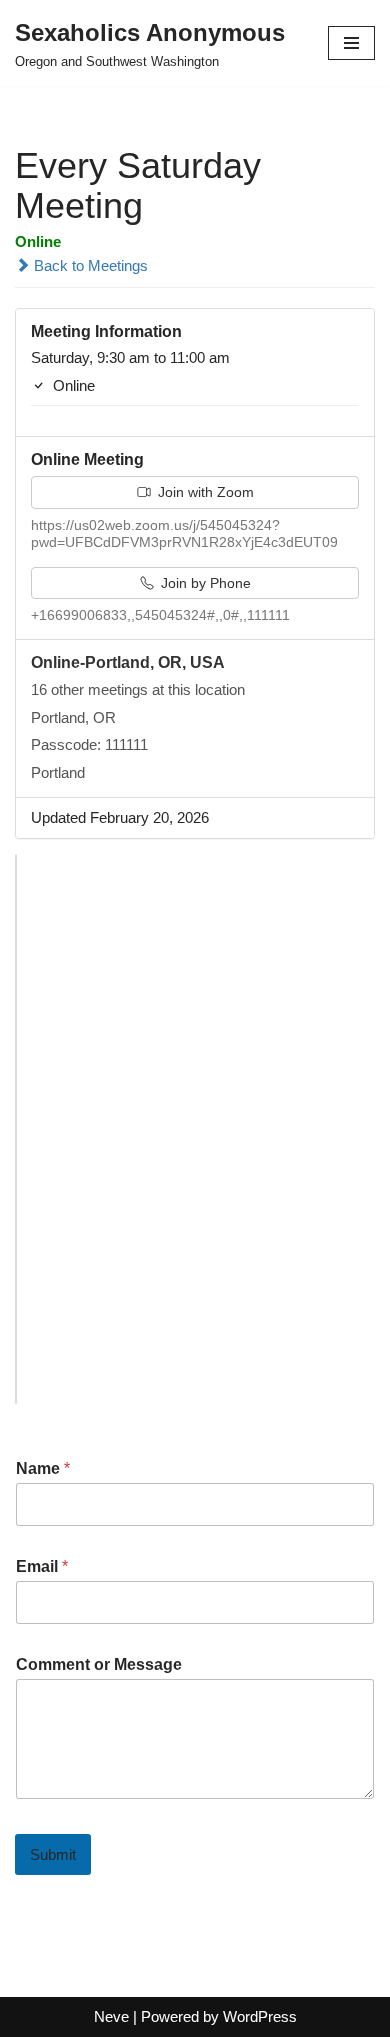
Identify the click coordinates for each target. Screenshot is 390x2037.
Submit (53, 1854)
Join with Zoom (204, 492)
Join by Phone (204, 583)
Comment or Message (99, 1664)
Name (43, 1468)
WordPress (260, 2016)
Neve (111, 2016)
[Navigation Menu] (351, 43)
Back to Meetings (89, 265)
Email (42, 1566)
